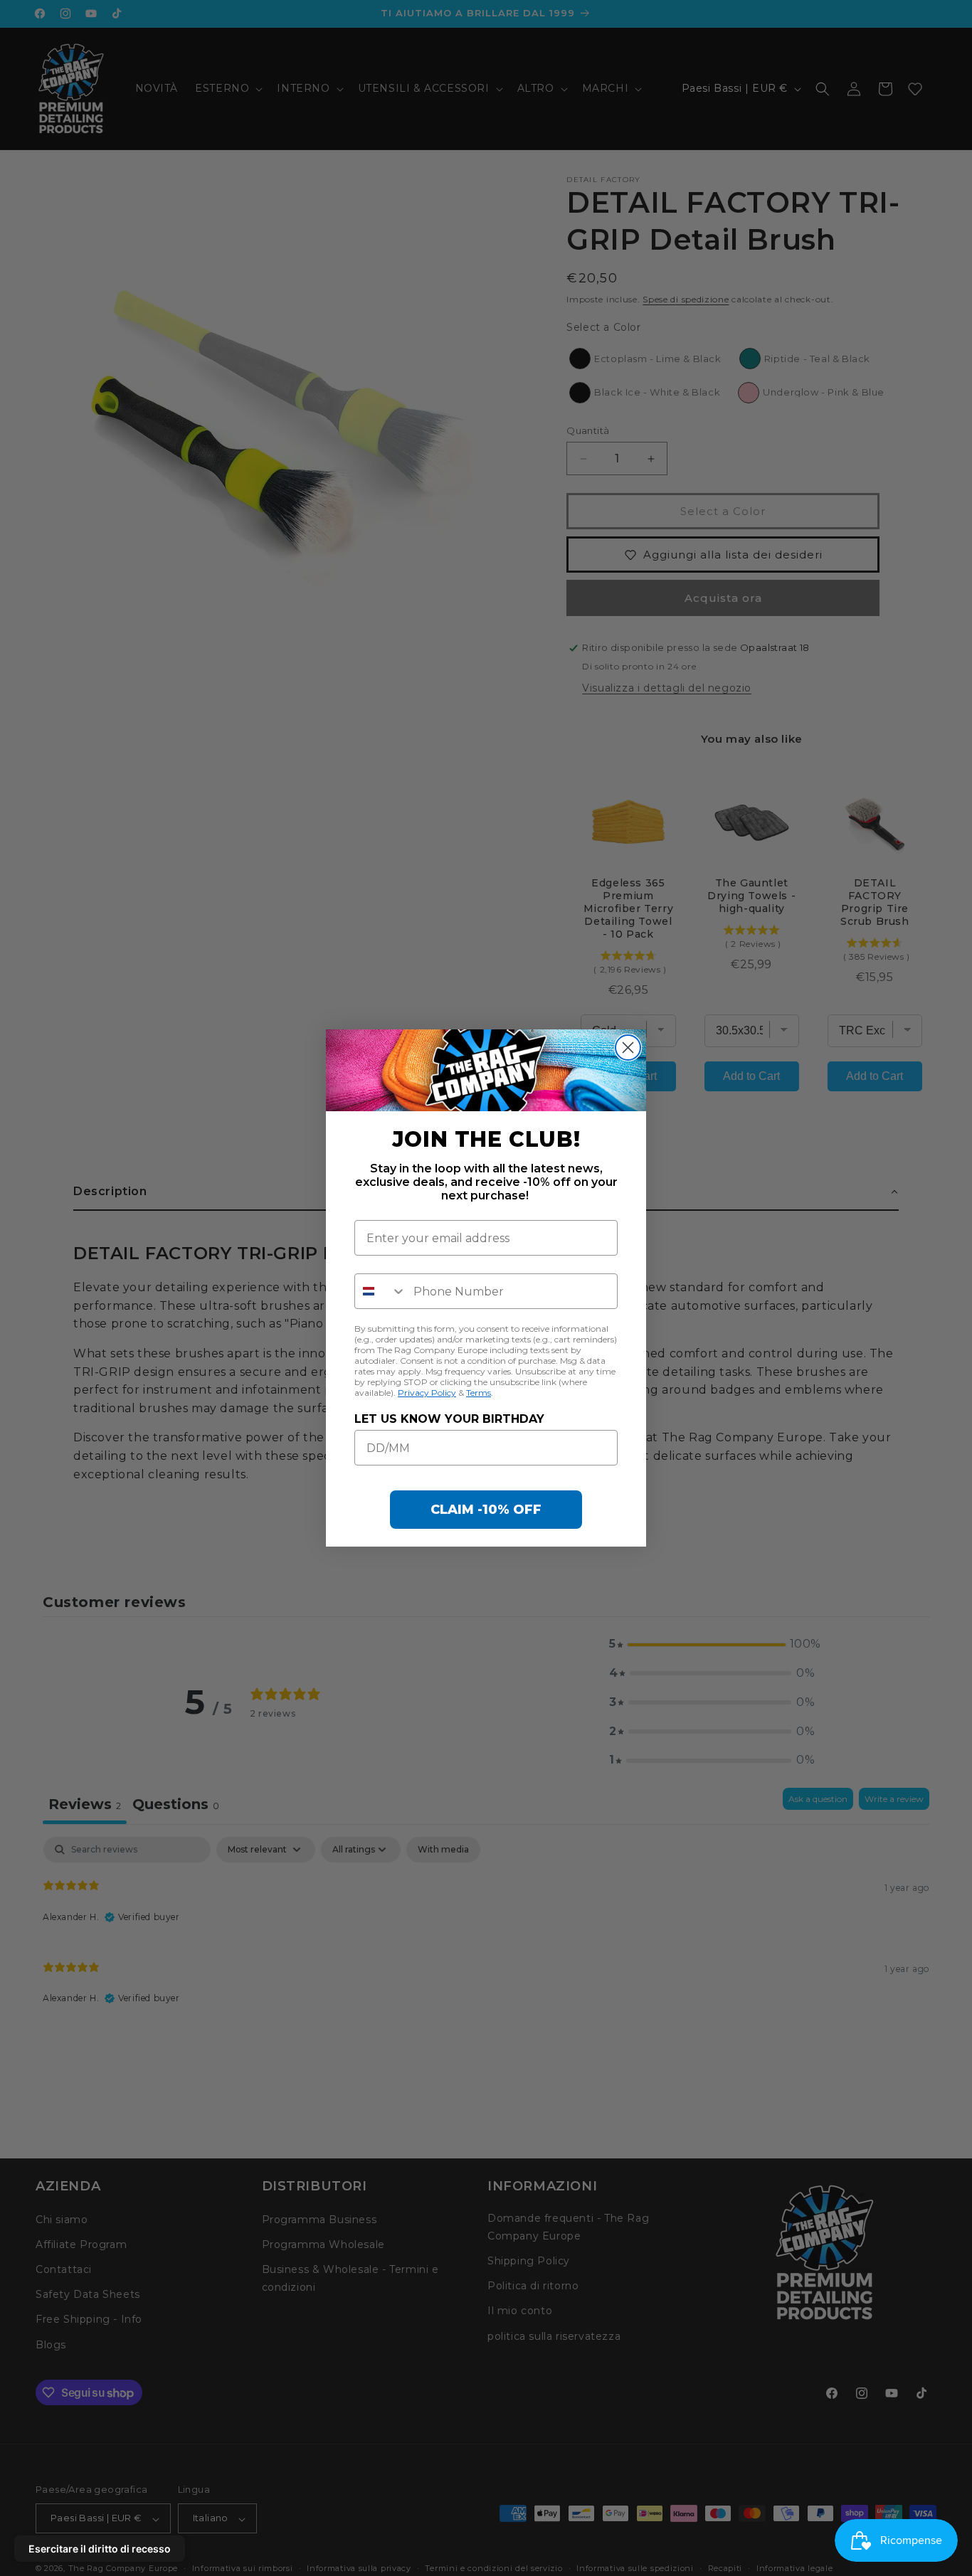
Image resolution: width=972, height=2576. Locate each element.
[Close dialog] (628, 1048)
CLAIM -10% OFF (486, 1510)
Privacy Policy (427, 1393)
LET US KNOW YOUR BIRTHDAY (449, 1419)
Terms (479, 1393)
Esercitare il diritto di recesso (100, 2549)
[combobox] (381, 1291)
